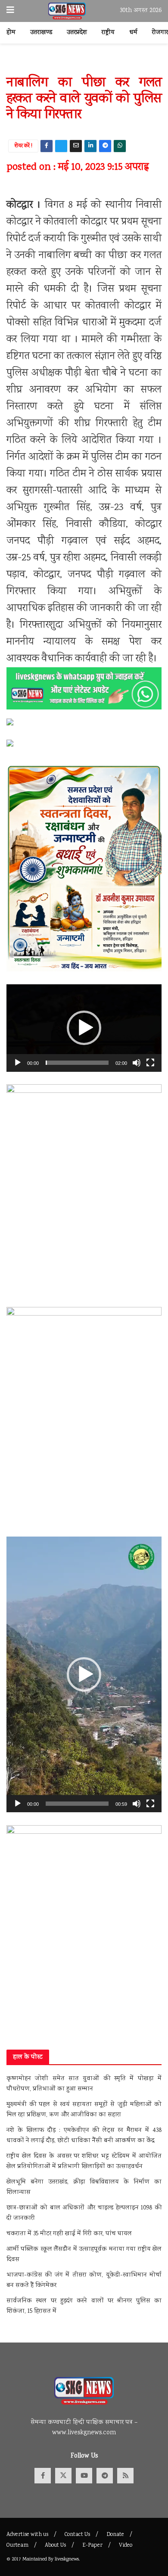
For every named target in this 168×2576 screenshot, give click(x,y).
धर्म (133, 33)
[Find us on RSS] (125, 2476)
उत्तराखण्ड (41, 33)
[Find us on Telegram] (105, 2476)
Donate (115, 2535)
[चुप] (137, 1063)
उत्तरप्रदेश (77, 33)
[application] (84, 1028)
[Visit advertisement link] (84, 64)
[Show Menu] (10, 11)
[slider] (77, 1063)
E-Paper (92, 2546)
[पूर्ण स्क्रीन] (150, 1063)
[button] (84, 1028)
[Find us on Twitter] (63, 2476)
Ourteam (17, 2546)
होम (11, 33)
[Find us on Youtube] (84, 2476)
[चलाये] (18, 1063)
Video (126, 2546)
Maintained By (39, 2559)
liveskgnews (67, 2559)
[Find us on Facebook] (43, 2476)
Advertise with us (27, 2535)
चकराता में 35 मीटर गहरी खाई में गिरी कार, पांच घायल (70, 2234)
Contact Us (77, 2535)
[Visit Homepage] (67, 11)
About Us (55, 2546)
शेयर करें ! (23, 146)
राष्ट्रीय (108, 33)
